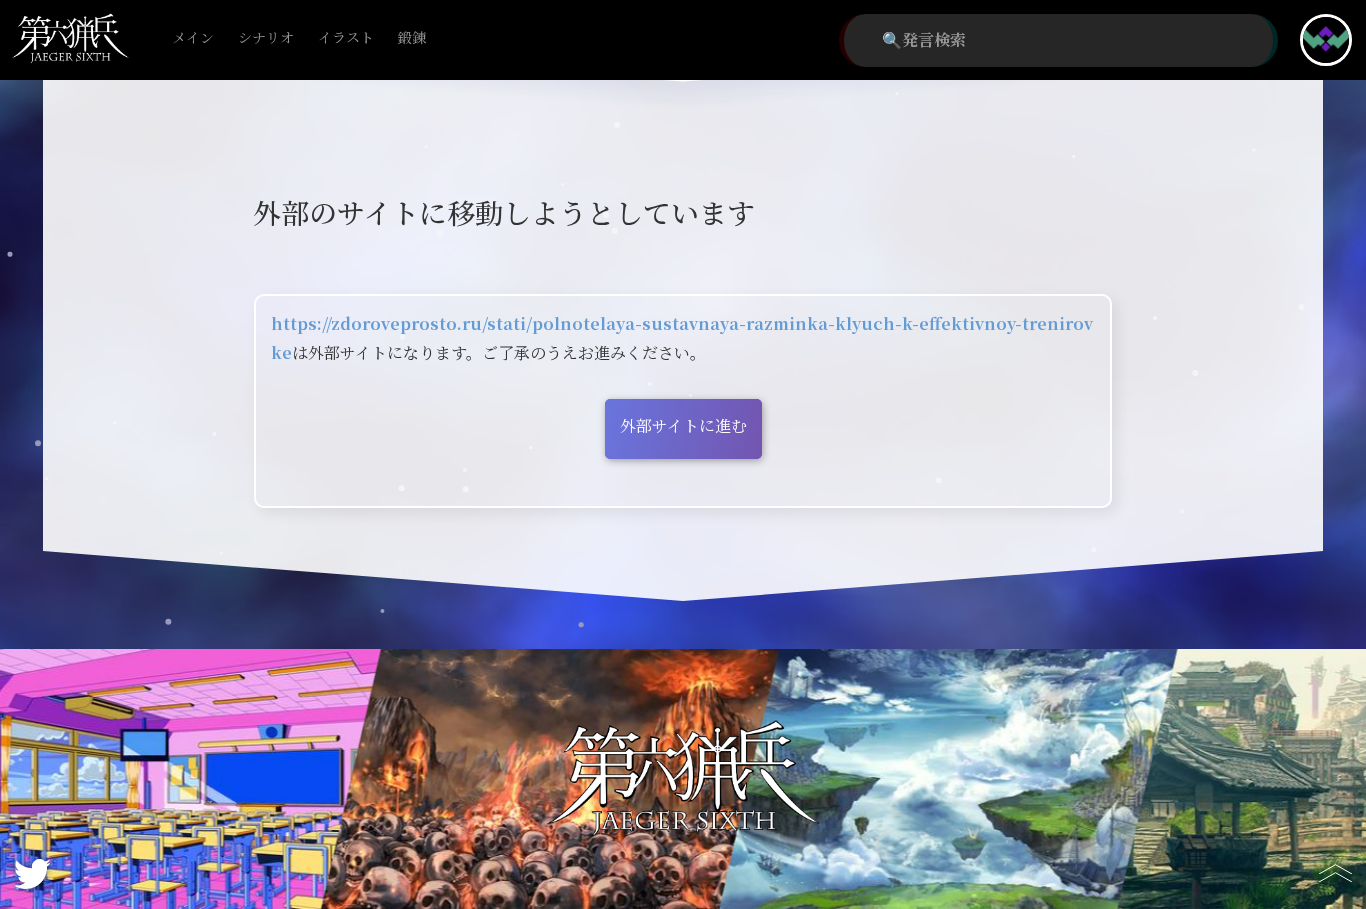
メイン (193, 38)
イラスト (346, 38)
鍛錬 (412, 38)
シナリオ (266, 38)
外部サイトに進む (683, 426)
